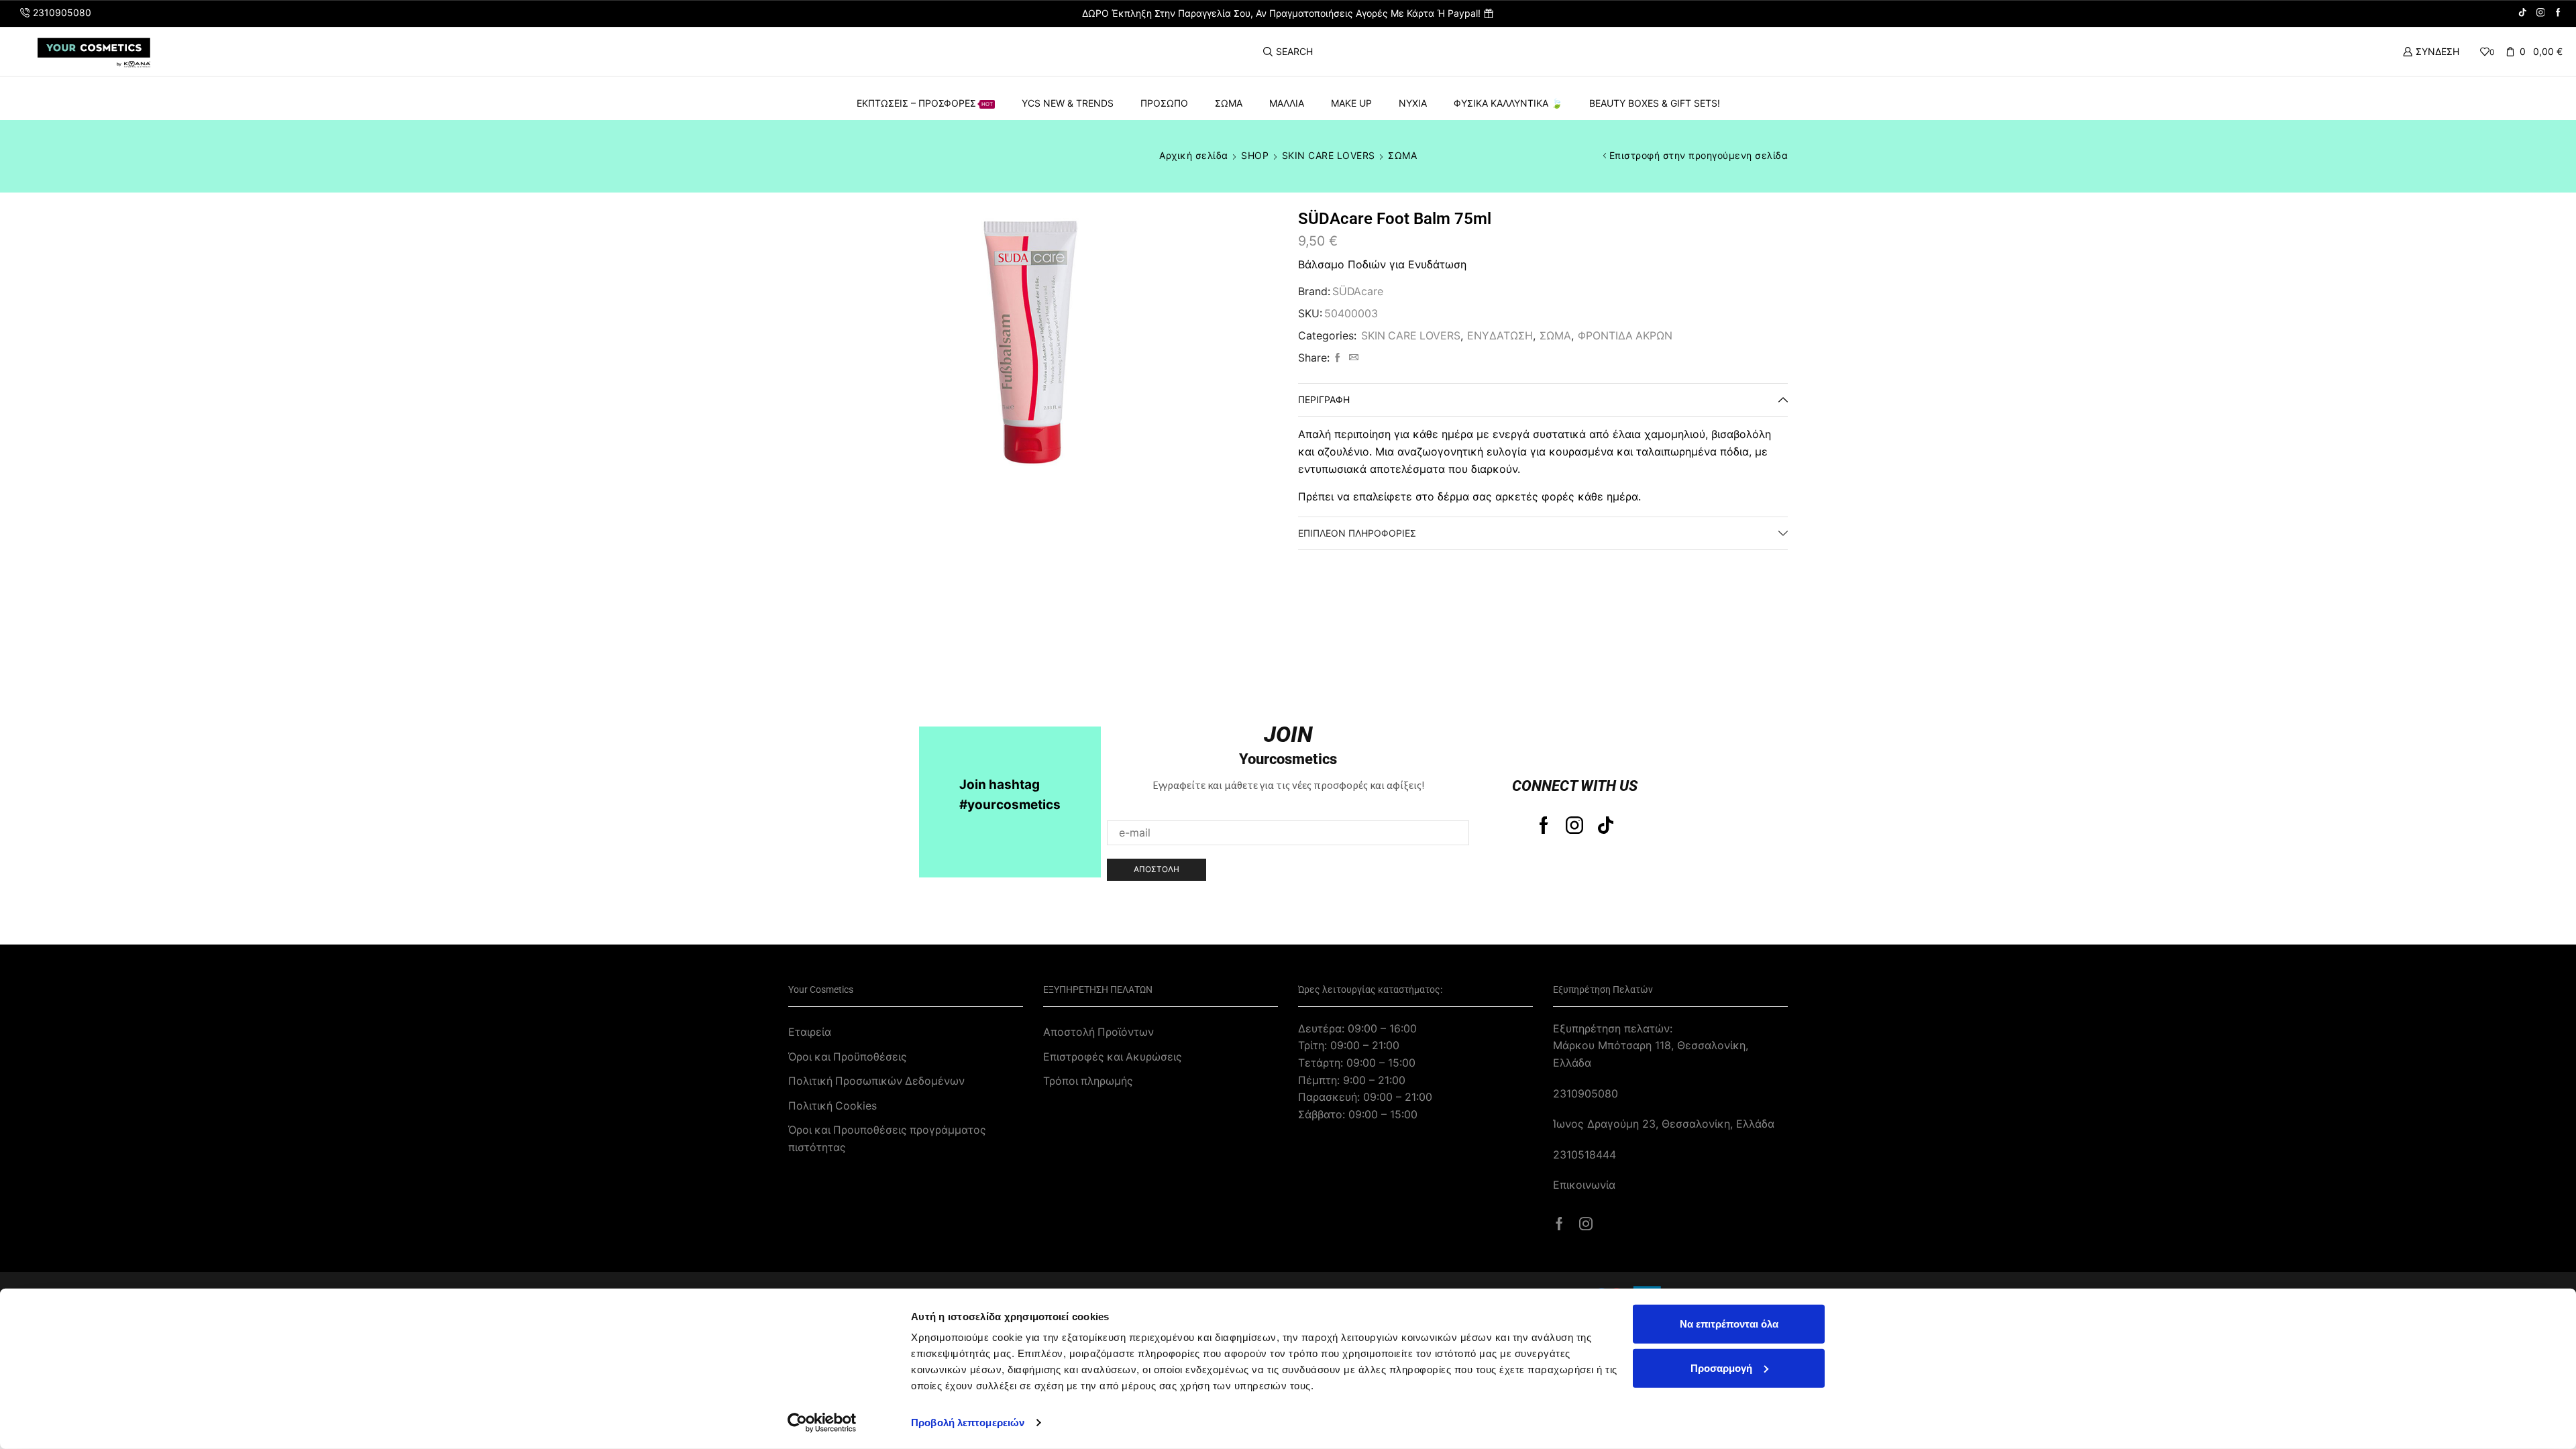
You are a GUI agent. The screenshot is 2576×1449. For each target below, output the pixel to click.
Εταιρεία (810, 1032)
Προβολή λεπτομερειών (968, 1423)
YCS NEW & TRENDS (1068, 103)
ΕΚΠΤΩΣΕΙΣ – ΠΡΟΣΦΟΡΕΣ (925, 103)
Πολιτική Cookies (833, 1106)
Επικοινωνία (1584, 1185)
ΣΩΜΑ (1229, 103)
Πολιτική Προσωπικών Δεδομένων (876, 1081)
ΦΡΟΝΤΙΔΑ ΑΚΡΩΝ (1625, 336)
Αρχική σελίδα (1194, 155)
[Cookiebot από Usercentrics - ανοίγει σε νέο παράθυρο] (822, 1423)
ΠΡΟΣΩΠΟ (1164, 103)
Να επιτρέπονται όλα (1729, 1324)
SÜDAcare (1358, 291)
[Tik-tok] (1606, 825)
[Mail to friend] (1352, 358)
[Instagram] (2541, 13)
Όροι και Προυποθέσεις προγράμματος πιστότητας (887, 1139)
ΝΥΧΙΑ (1413, 103)
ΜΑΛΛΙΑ (1287, 103)
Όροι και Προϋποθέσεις (848, 1057)
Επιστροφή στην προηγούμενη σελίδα (1699, 155)
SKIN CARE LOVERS (1329, 155)
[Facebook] (2558, 13)
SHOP (1255, 155)
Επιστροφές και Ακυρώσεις (1113, 1057)
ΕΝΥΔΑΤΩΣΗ (1500, 336)
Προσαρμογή (1721, 1367)
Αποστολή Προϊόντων (1098, 1032)
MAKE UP (1351, 103)
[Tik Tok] (2523, 13)
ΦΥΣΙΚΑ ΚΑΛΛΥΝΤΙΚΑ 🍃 (1508, 103)
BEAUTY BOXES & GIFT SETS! (1655, 103)
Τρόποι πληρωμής (1088, 1081)
